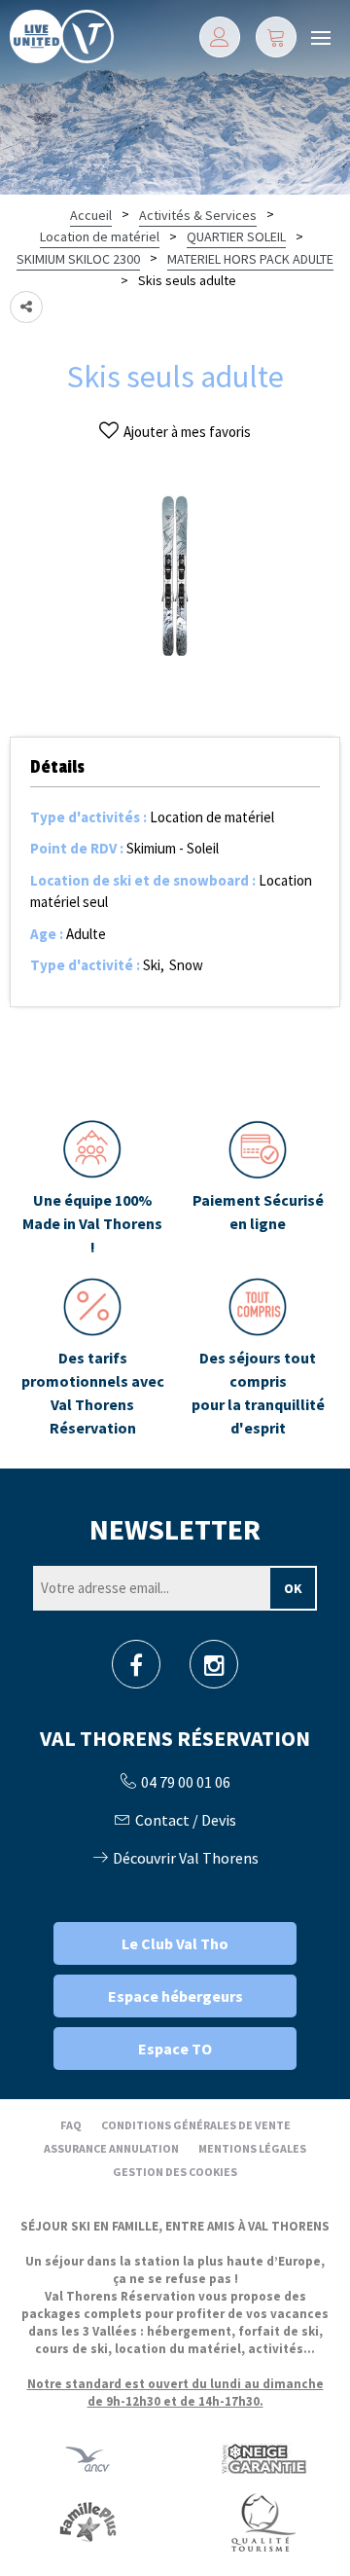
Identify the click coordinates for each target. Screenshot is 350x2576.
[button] (276, 37)
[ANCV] (87, 2458)
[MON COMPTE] (220, 37)
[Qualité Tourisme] (262, 2521)
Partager (26, 307)
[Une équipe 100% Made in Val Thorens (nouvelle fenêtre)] (92, 1189)
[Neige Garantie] (262, 2458)
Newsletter (175, 1529)
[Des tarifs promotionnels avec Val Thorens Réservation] (92, 1359)
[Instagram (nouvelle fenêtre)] (214, 1670)
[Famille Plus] (88, 2521)
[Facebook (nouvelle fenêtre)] (136, 1670)
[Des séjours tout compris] (258, 1359)
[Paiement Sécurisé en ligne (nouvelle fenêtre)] (258, 1189)
